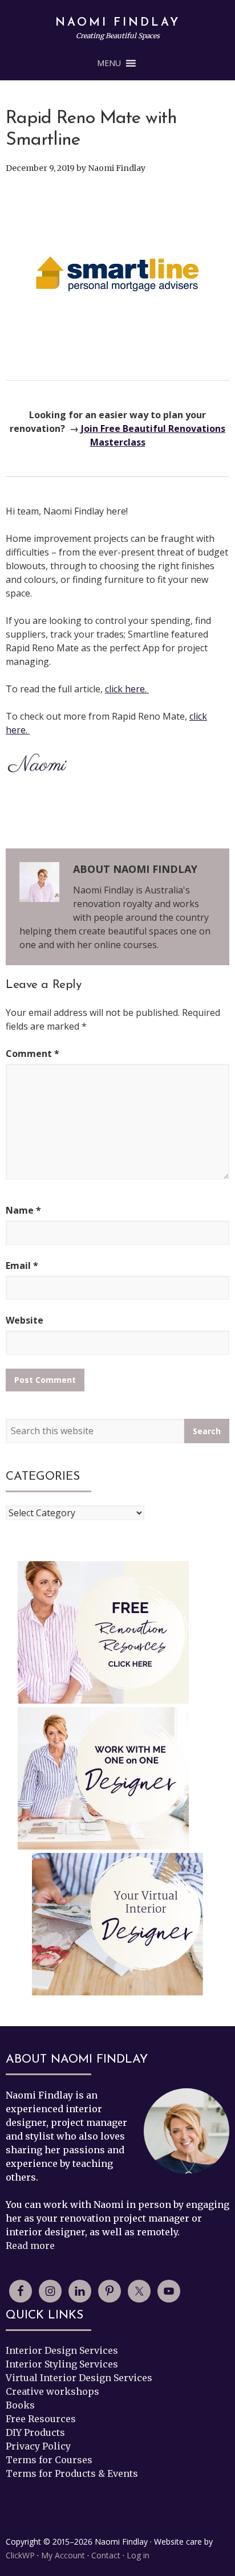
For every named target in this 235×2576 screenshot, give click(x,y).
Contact (106, 2555)
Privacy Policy (38, 2446)
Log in (138, 2555)
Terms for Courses (49, 2460)
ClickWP (20, 2555)
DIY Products (35, 2432)
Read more (30, 2246)
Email (22, 1265)
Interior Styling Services (62, 2364)
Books (20, 2405)
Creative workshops (52, 2391)
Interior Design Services (62, 2350)
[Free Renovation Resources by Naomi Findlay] (103, 1632)
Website (25, 1320)
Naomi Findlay (118, 23)
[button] (109, 63)
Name (23, 1210)
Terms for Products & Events (72, 2473)
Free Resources (41, 2419)
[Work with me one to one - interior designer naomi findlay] (103, 1778)
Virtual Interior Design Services (79, 2378)
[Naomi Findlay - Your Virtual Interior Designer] (117, 1926)
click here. (127, 689)
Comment (33, 1054)
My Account (63, 2555)
